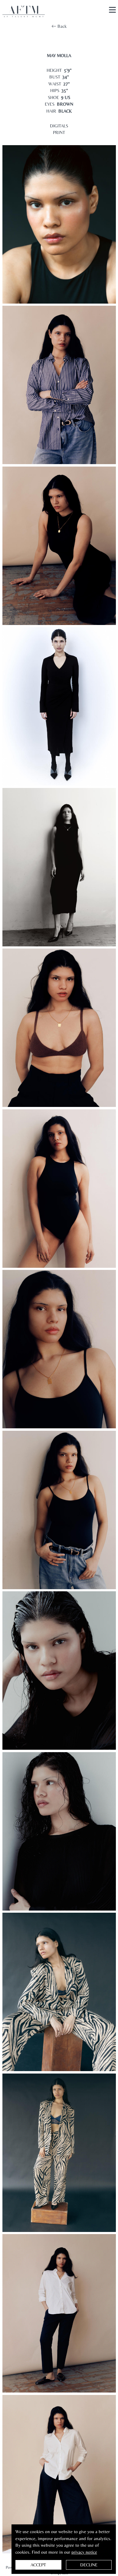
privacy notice (84, 2552)
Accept (38, 2565)
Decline (89, 2565)
